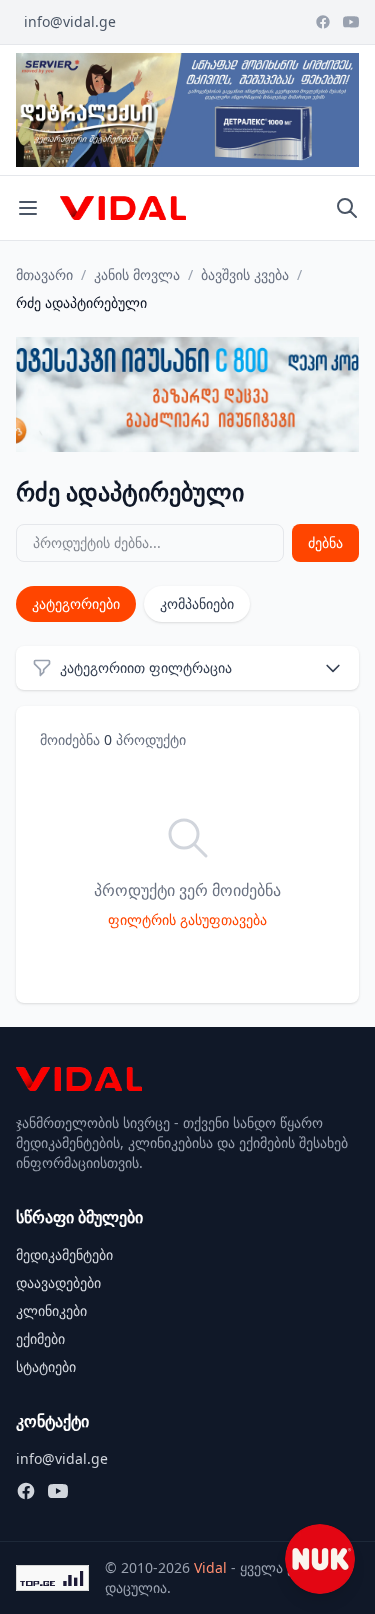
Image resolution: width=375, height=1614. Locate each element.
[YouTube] (351, 22)
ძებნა (325, 542)
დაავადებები (58, 1282)
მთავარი (44, 274)
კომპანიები (197, 603)
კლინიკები (51, 1310)
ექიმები (40, 1338)
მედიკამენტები (64, 1254)
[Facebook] (323, 22)
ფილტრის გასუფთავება (187, 919)
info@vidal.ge (70, 21)
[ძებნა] (347, 208)
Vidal (210, 1567)
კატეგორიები (76, 603)
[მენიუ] (28, 208)
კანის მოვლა (137, 274)
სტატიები (46, 1366)
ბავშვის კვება (245, 274)
